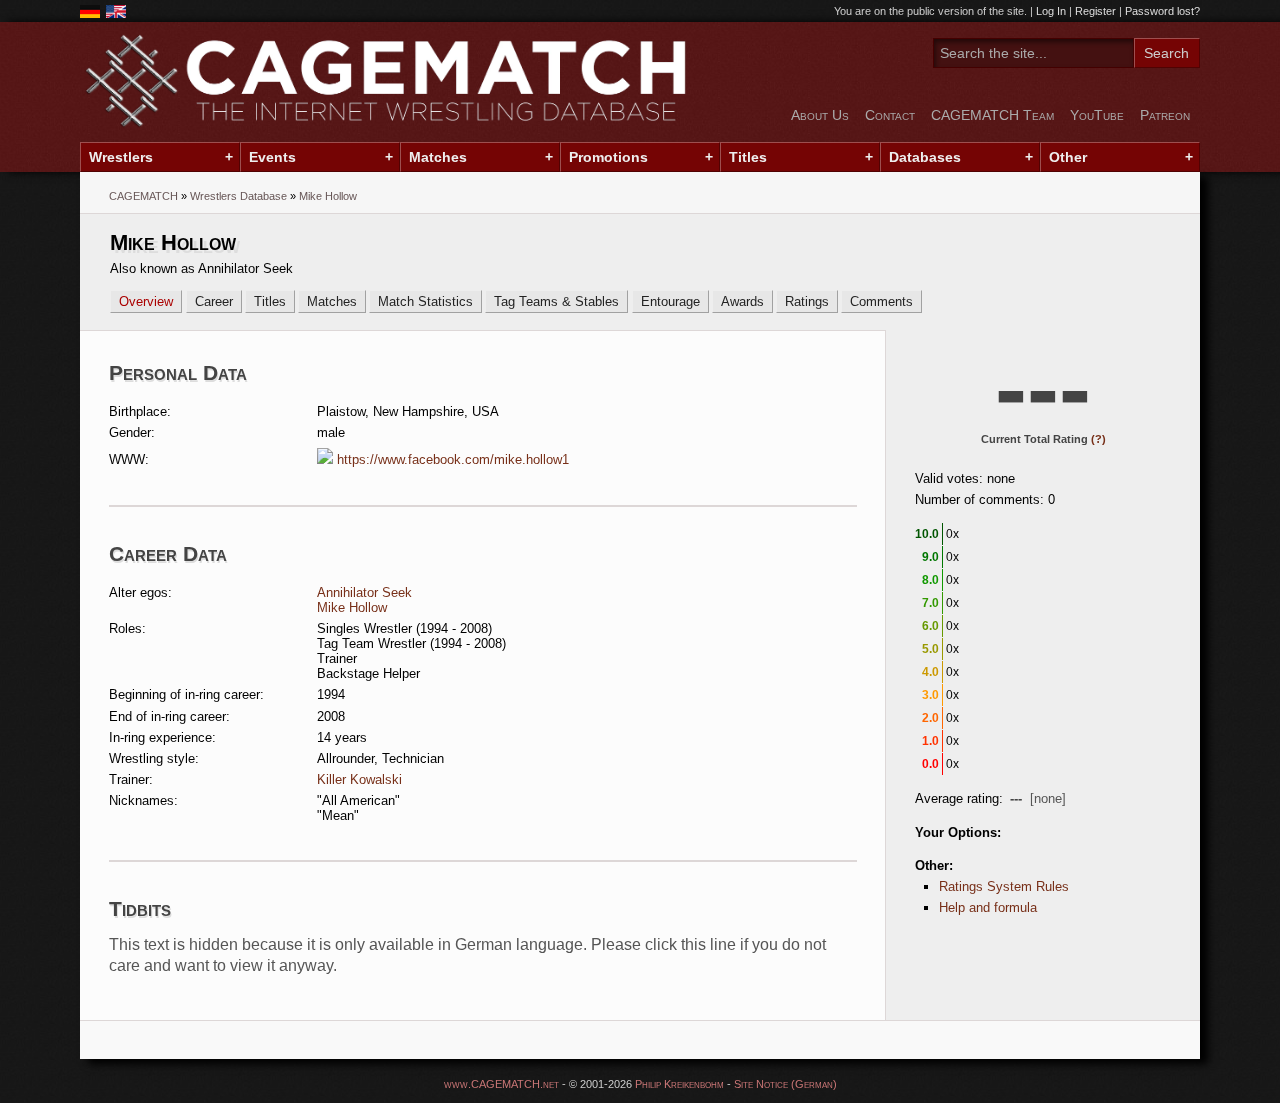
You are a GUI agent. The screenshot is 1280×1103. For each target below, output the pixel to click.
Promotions (608, 157)
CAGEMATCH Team (992, 115)
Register (1095, 11)
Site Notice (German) (785, 1084)
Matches (438, 157)
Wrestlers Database (238, 196)
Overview (146, 301)
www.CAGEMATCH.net (501, 1084)
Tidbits (140, 908)
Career (214, 301)
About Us (820, 115)
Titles (748, 157)
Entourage (670, 301)
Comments (881, 301)
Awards (742, 301)
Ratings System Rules (1004, 886)
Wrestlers (121, 157)
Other (1068, 157)
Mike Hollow (352, 607)
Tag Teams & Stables (556, 301)
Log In (1051, 11)
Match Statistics (425, 301)
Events (272, 157)
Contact (890, 115)
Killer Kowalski (359, 779)
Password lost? (1162, 11)
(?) (1098, 439)
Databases (925, 157)
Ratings (807, 301)
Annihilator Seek (364, 592)
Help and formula (988, 907)
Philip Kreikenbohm (679, 1084)
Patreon (1165, 115)
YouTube (1097, 115)
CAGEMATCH (143, 196)
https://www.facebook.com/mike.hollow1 (453, 459)
